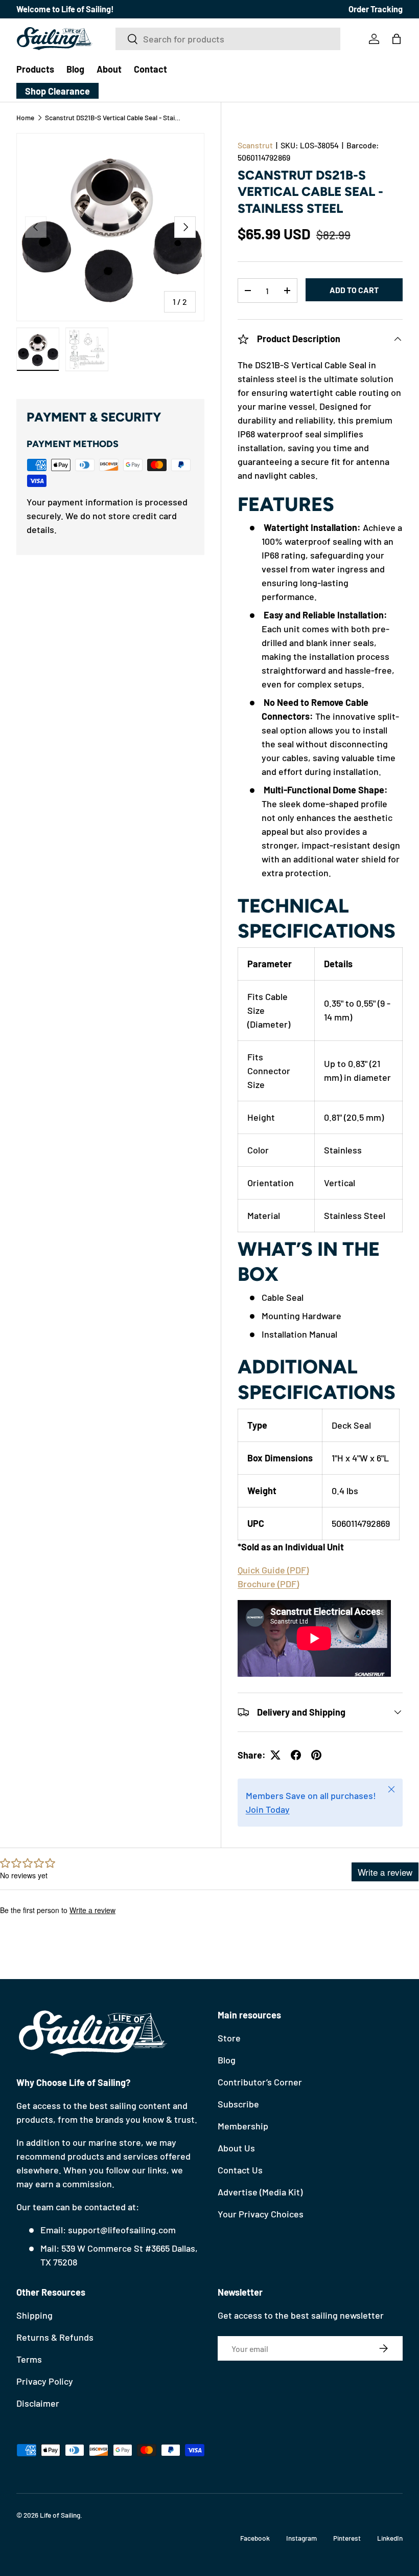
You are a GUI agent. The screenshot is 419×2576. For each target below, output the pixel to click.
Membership (243, 2126)
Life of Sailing (60, 2515)
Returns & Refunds (55, 2337)
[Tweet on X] (275, 1755)
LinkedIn (390, 2538)
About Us (236, 2148)
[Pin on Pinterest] (316, 1755)
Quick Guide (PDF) (273, 1570)
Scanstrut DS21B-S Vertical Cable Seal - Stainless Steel (114, 118)
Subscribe (238, 2104)
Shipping (34, 2315)
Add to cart (354, 290)
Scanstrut (255, 145)
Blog (75, 69)
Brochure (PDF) (268, 1584)
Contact (150, 69)
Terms (29, 2359)
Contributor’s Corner (260, 2082)
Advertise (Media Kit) (260, 2192)
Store (229, 2038)
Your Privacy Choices (261, 2214)
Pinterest (347, 2538)
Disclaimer (38, 2403)
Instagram (301, 2538)
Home (25, 118)
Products (35, 69)
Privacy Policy (45, 2381)
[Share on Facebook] (296, 1755)
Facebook (255, 2538)
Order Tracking (376, 9)
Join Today (268, 1809)
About (109, 69)
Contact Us (240, 2170)
